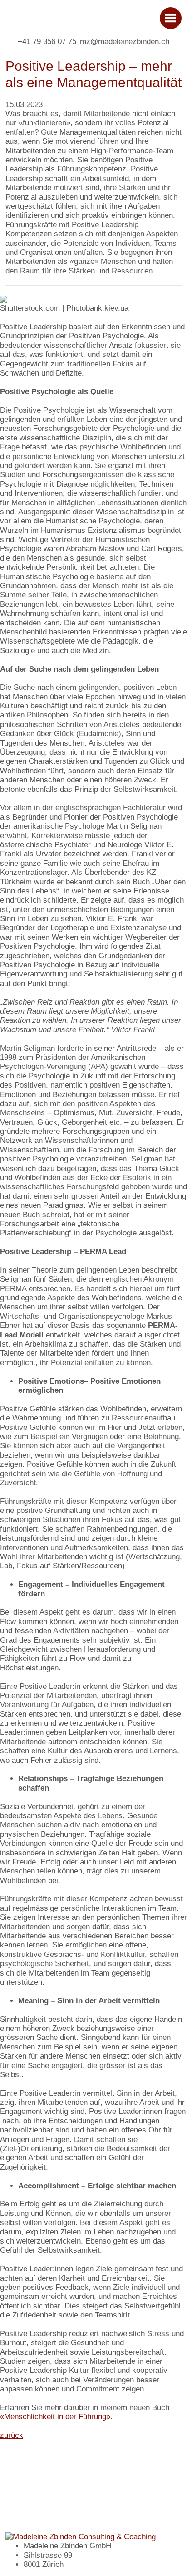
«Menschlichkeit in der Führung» (55, 2417)
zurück (12, 2435)
